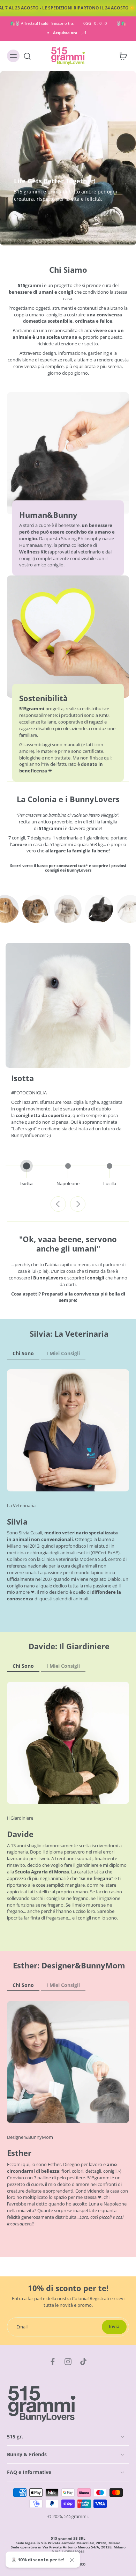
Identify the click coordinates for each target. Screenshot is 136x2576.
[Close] (72, 2560)
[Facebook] (53, 2362)
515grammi (76, 2516)
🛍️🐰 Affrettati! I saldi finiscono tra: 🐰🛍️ (68, 23)
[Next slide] (78, 1204)
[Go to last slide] (58, 1204)
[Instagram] (68, 2362)
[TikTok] (83, 2362)
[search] (27, 56)
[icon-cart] (121, 56)
